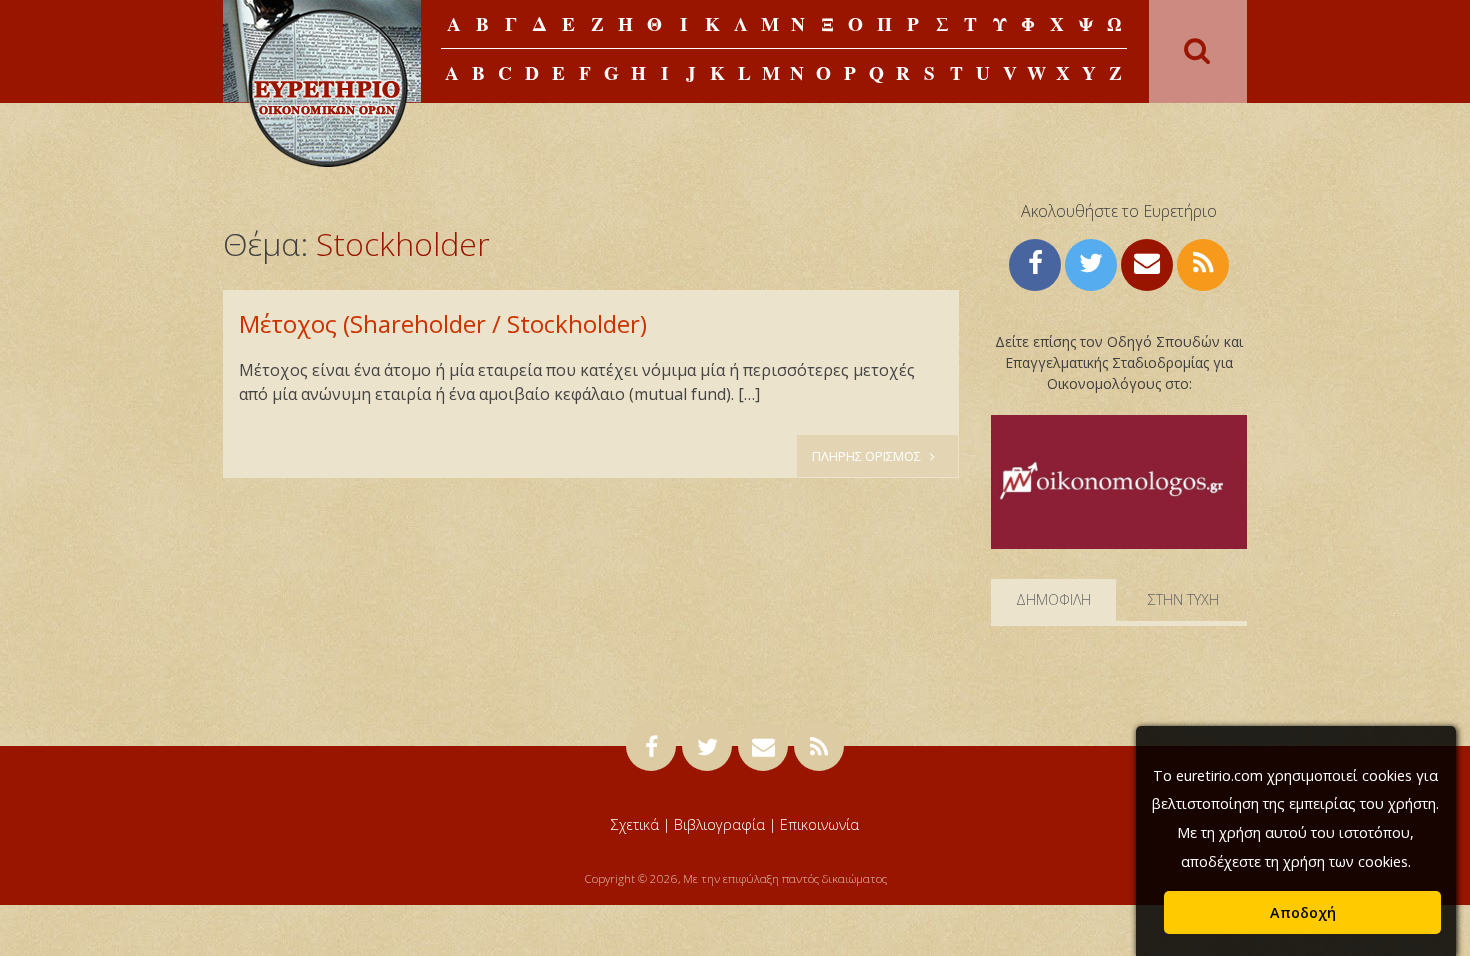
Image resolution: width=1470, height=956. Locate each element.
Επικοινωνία (819, 824)
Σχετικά (635, 824)
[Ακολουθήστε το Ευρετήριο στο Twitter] (1091, 262)
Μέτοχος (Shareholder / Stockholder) (443, 323)
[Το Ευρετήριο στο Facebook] (1035, 262)
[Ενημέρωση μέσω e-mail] (1147, 262)
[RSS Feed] (1203, 262)
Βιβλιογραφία (719, 824)
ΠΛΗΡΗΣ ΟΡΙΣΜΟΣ (868, 456)
